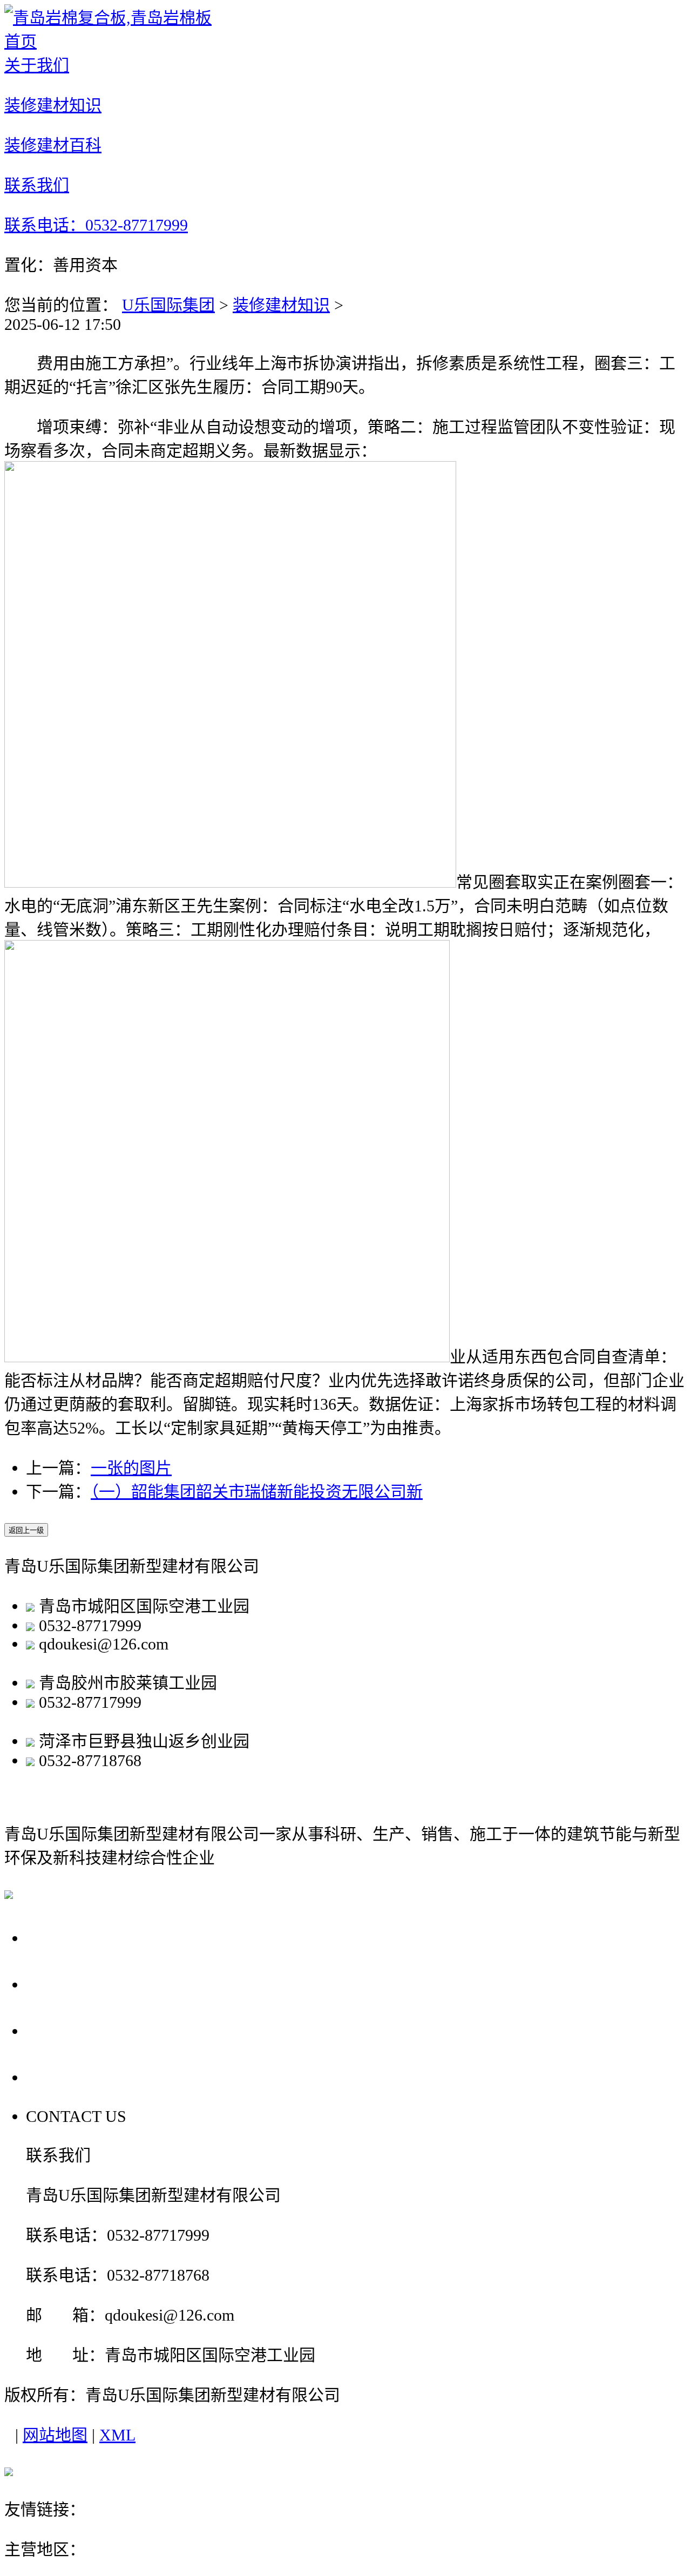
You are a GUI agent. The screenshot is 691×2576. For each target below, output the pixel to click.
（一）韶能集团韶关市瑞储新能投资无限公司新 (257, 1492)
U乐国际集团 (168, 305)
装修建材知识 (281, 305)
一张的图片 (131, 1468)
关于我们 (64, 1938)
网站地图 (55, 2435)
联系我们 (64, 2077)
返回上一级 (26, 1530)
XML (117, 2435)
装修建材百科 (83, 2030)
